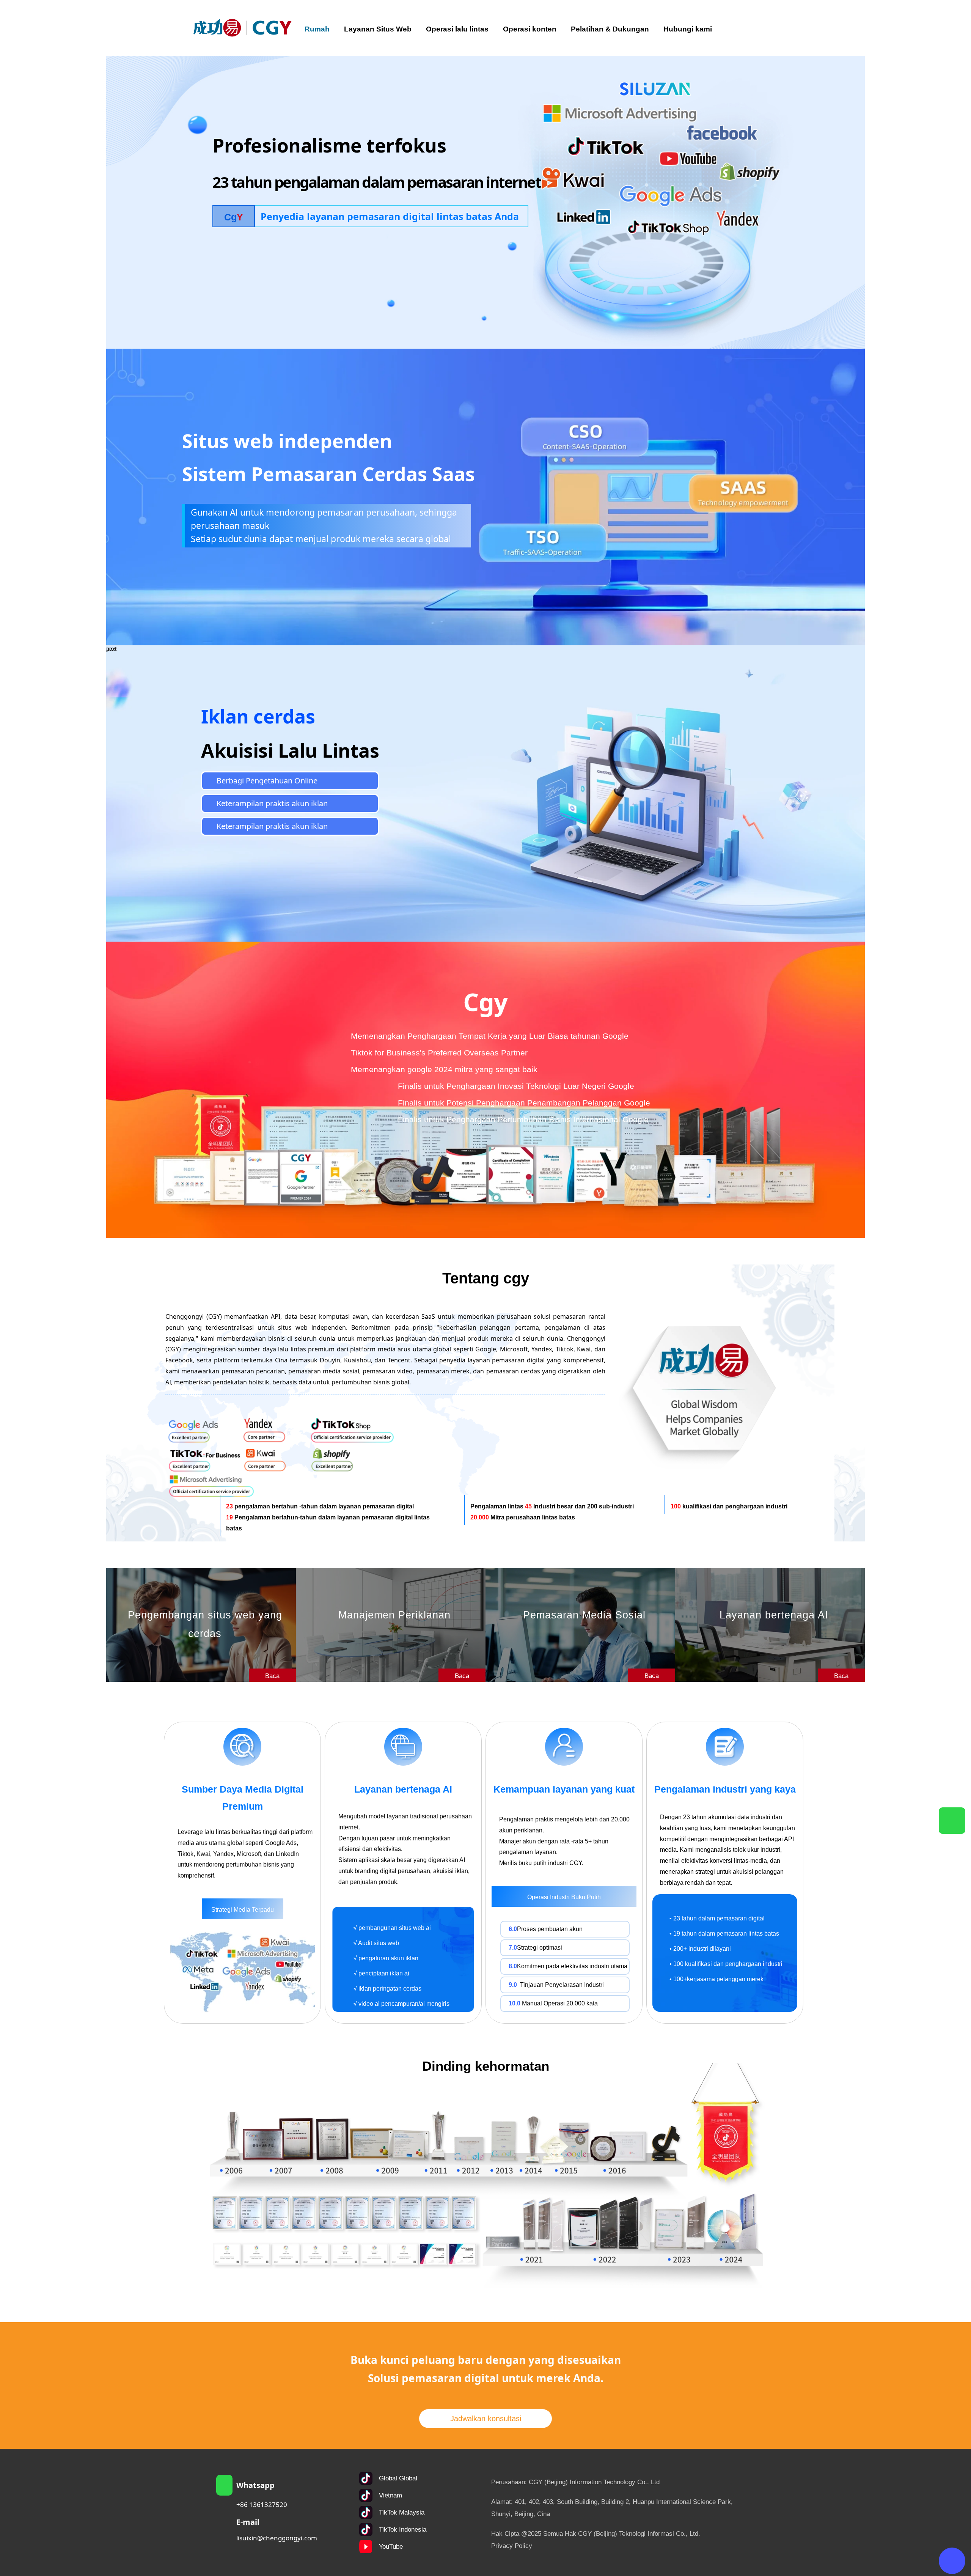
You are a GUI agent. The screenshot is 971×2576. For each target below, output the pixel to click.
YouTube (391, 2547)
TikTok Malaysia (402, 2512)
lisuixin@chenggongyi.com (277, 2538)
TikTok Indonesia (403, 2530)
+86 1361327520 (262, 2504)
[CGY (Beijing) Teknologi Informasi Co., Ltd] (243, 28)
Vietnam (390, 2495)
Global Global (398, 2478)
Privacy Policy (512, 2546)
